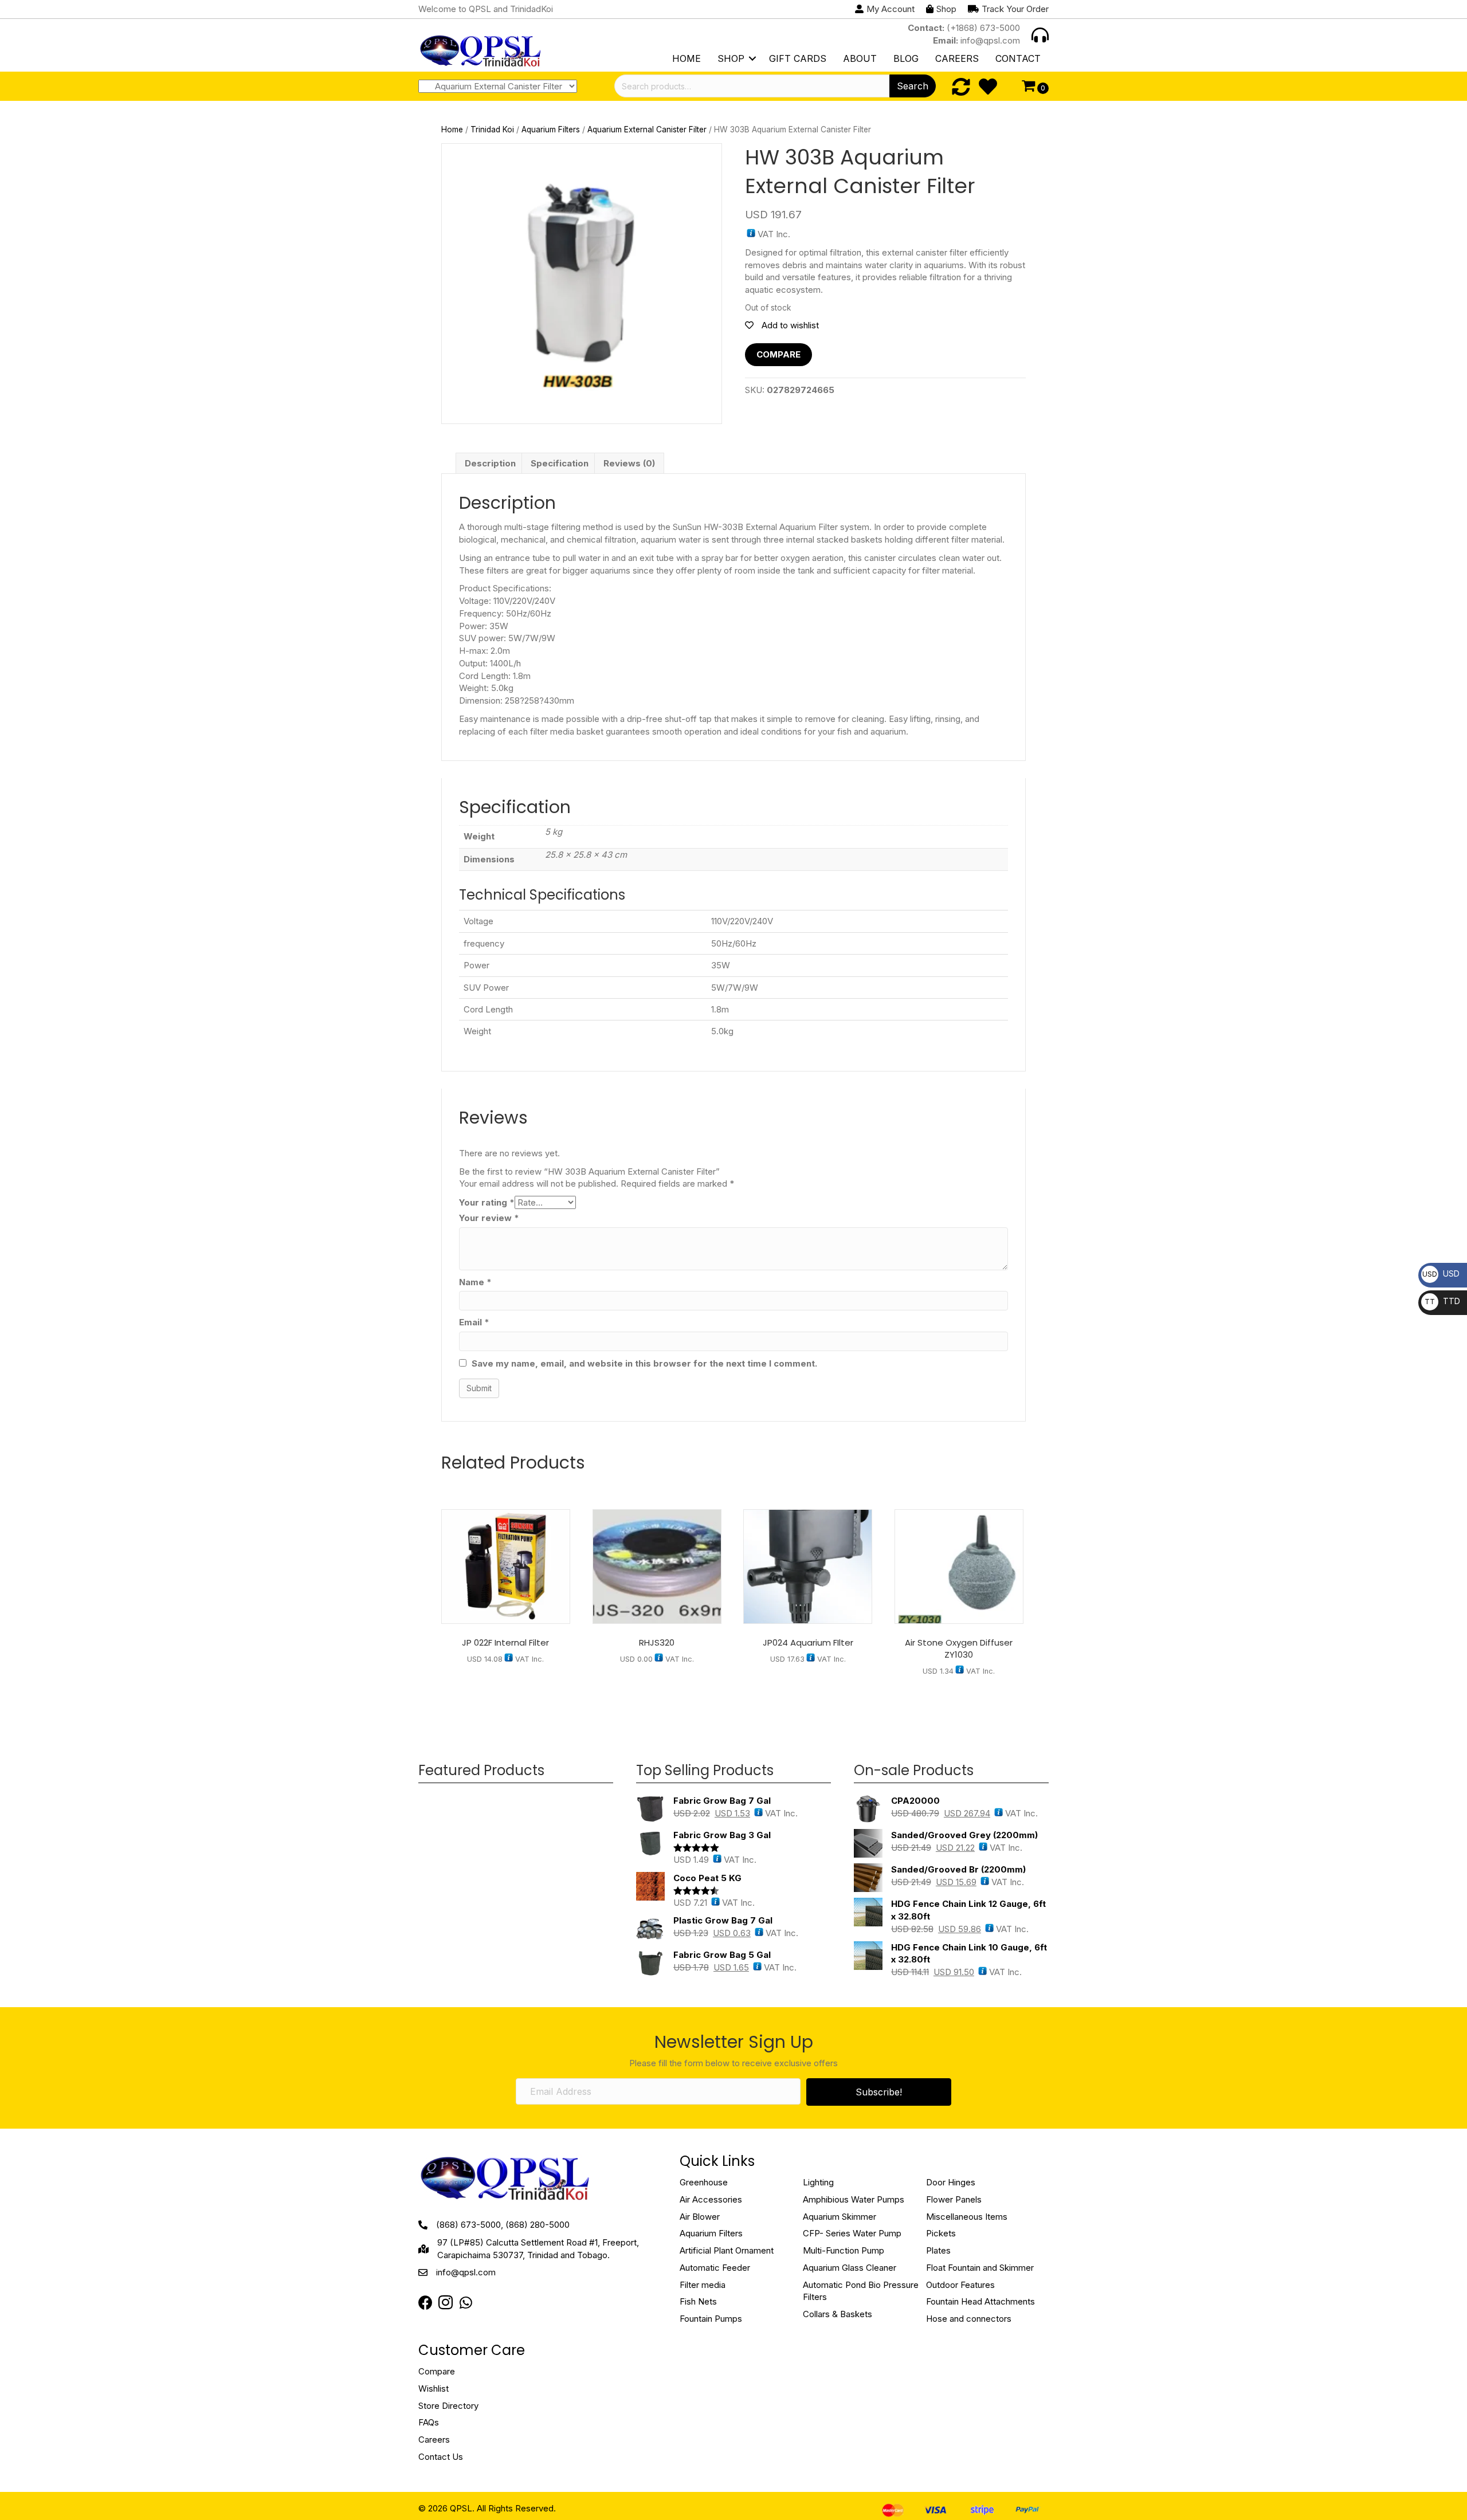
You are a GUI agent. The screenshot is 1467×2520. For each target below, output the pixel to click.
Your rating (487, 1202)
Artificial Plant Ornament (727, 2250)
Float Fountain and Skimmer (980, 2268)
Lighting (818, 2182)
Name (475, 1282)
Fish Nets (698, 2301)
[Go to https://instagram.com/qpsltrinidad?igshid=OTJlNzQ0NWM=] (446, 2304)
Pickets (941, 2233)
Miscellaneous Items (967, 2217)
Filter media (703, 2285)
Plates (938, 2250)
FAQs (429, 2422)
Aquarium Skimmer (840, 2217)
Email (474, 1322)
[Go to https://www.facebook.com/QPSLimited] (425, 2303)
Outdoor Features (960, 2285)
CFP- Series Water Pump (852, 2233)
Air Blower (700, 2217)
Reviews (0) (629, 463)
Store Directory (448, 2406)
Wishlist (434, 2388)
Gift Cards (798, 58)
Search (913, 86)
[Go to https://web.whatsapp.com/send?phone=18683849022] (466, 2303)
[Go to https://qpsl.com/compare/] (961, 87)
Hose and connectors (969, 2319)
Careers (957, 58)
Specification (560, 463)
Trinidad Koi (492, 129)
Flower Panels (954, 2199)
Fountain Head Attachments (980, 2301)
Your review (489, 1218)
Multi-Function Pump (844, 2250)
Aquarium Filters (551, 129)
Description (490, 463)
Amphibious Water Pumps (854, 2199)
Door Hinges (951, 2182)
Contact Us (441, 2457)
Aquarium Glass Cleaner (850, 2268)
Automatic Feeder (715, 2268)
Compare (778, 354)
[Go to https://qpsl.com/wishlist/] (988, 87)
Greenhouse (704, 2182)
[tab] (490, 464)
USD (1441, 1273)
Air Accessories (711, 2199)
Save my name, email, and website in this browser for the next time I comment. (644, 1363)
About (860, 58)
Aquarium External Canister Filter (647, 129)
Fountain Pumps (711, 2319)
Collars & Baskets (838, 2314)
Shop (731, 58)
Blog (906, 58)
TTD (1442, 1301)
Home (687, 58)
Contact (1018, 58)
